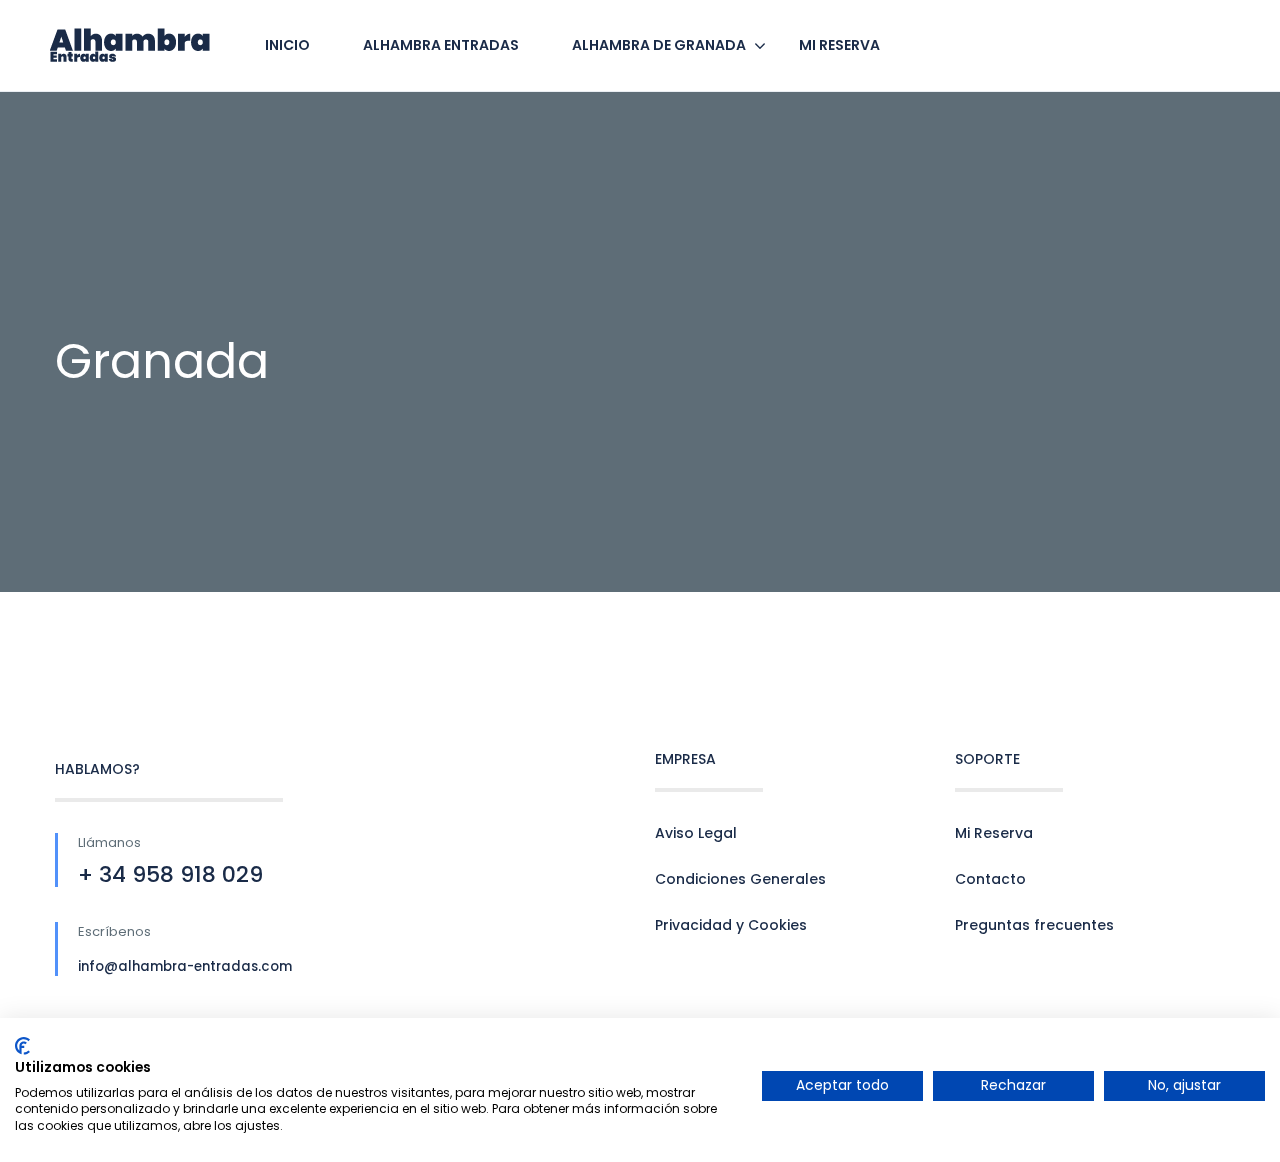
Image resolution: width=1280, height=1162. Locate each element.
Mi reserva (839, 45)
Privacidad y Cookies (731, 925)
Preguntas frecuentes (1034, 925)
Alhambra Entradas (441, 45)
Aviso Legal (696, 833)
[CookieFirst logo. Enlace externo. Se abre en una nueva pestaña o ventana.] (22, 1046)
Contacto (990, 879)
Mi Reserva (994, 833)
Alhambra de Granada (659, 45)
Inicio (287, 45)
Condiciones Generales (740, 879)
